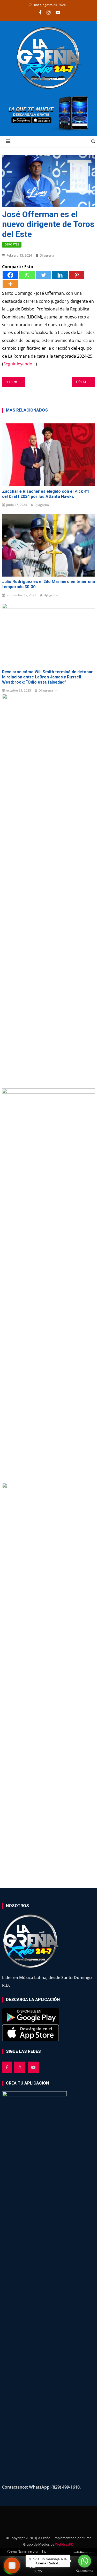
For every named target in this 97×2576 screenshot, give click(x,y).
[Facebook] (10, 275)
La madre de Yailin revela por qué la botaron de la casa (17, 382)
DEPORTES (12, 244)
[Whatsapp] (27, 275)
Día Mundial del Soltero (86, 382)
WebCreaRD (64, 2544)
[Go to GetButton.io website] (85, 2571)
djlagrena (47, 255)
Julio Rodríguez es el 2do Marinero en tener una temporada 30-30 (48, 584)
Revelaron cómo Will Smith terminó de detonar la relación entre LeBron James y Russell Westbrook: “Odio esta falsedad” (47, 677)
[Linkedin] (60, 275)
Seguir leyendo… (20, 364)
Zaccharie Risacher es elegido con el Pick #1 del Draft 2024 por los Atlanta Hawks (46, 494)
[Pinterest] (77, 275)
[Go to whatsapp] (85, 2561)
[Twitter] (43, 275)
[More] (10, 284)
